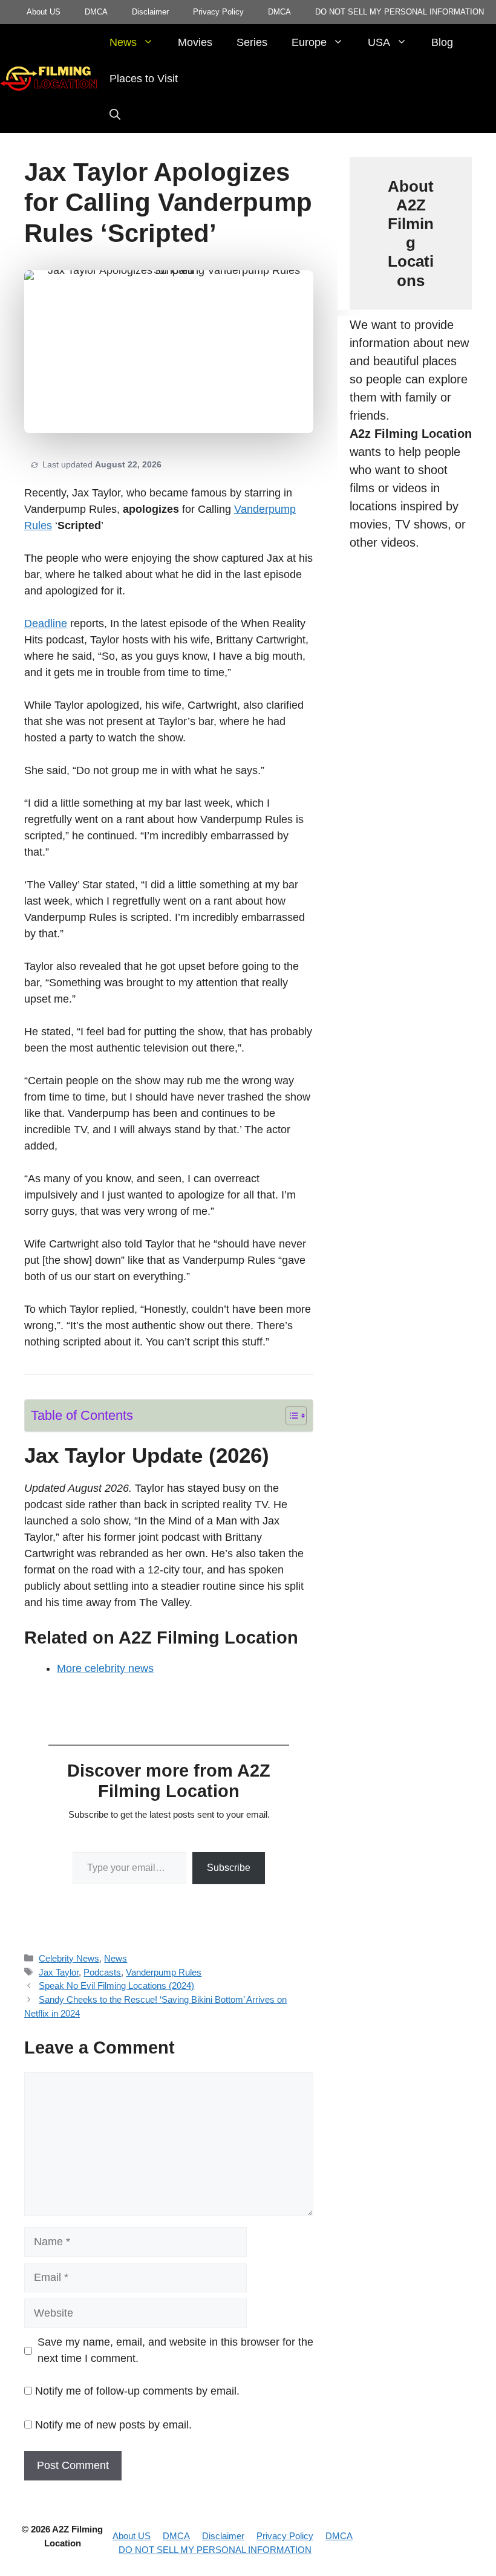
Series (252, 42)
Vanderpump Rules (164, 1972)
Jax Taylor (59, 1972)
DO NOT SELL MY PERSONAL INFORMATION (400, 12)
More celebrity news (105, 1668)
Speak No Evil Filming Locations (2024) (116, 1986)
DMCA (96, 12)
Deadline (46, 623)
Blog (442, 42)
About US (44, 12)
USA (379, 42)
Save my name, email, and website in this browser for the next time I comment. (175, 2350)
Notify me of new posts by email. (113, 2425)
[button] (115, 115)
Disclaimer (150, 12)
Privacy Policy (218, 12)
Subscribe (229, 1868)
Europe (309, 42)
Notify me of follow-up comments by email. (137, 2391)
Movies (195, 42)
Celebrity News (69, 1958)
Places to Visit (144, 79)
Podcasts (102, 1972)
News (123, 42)
